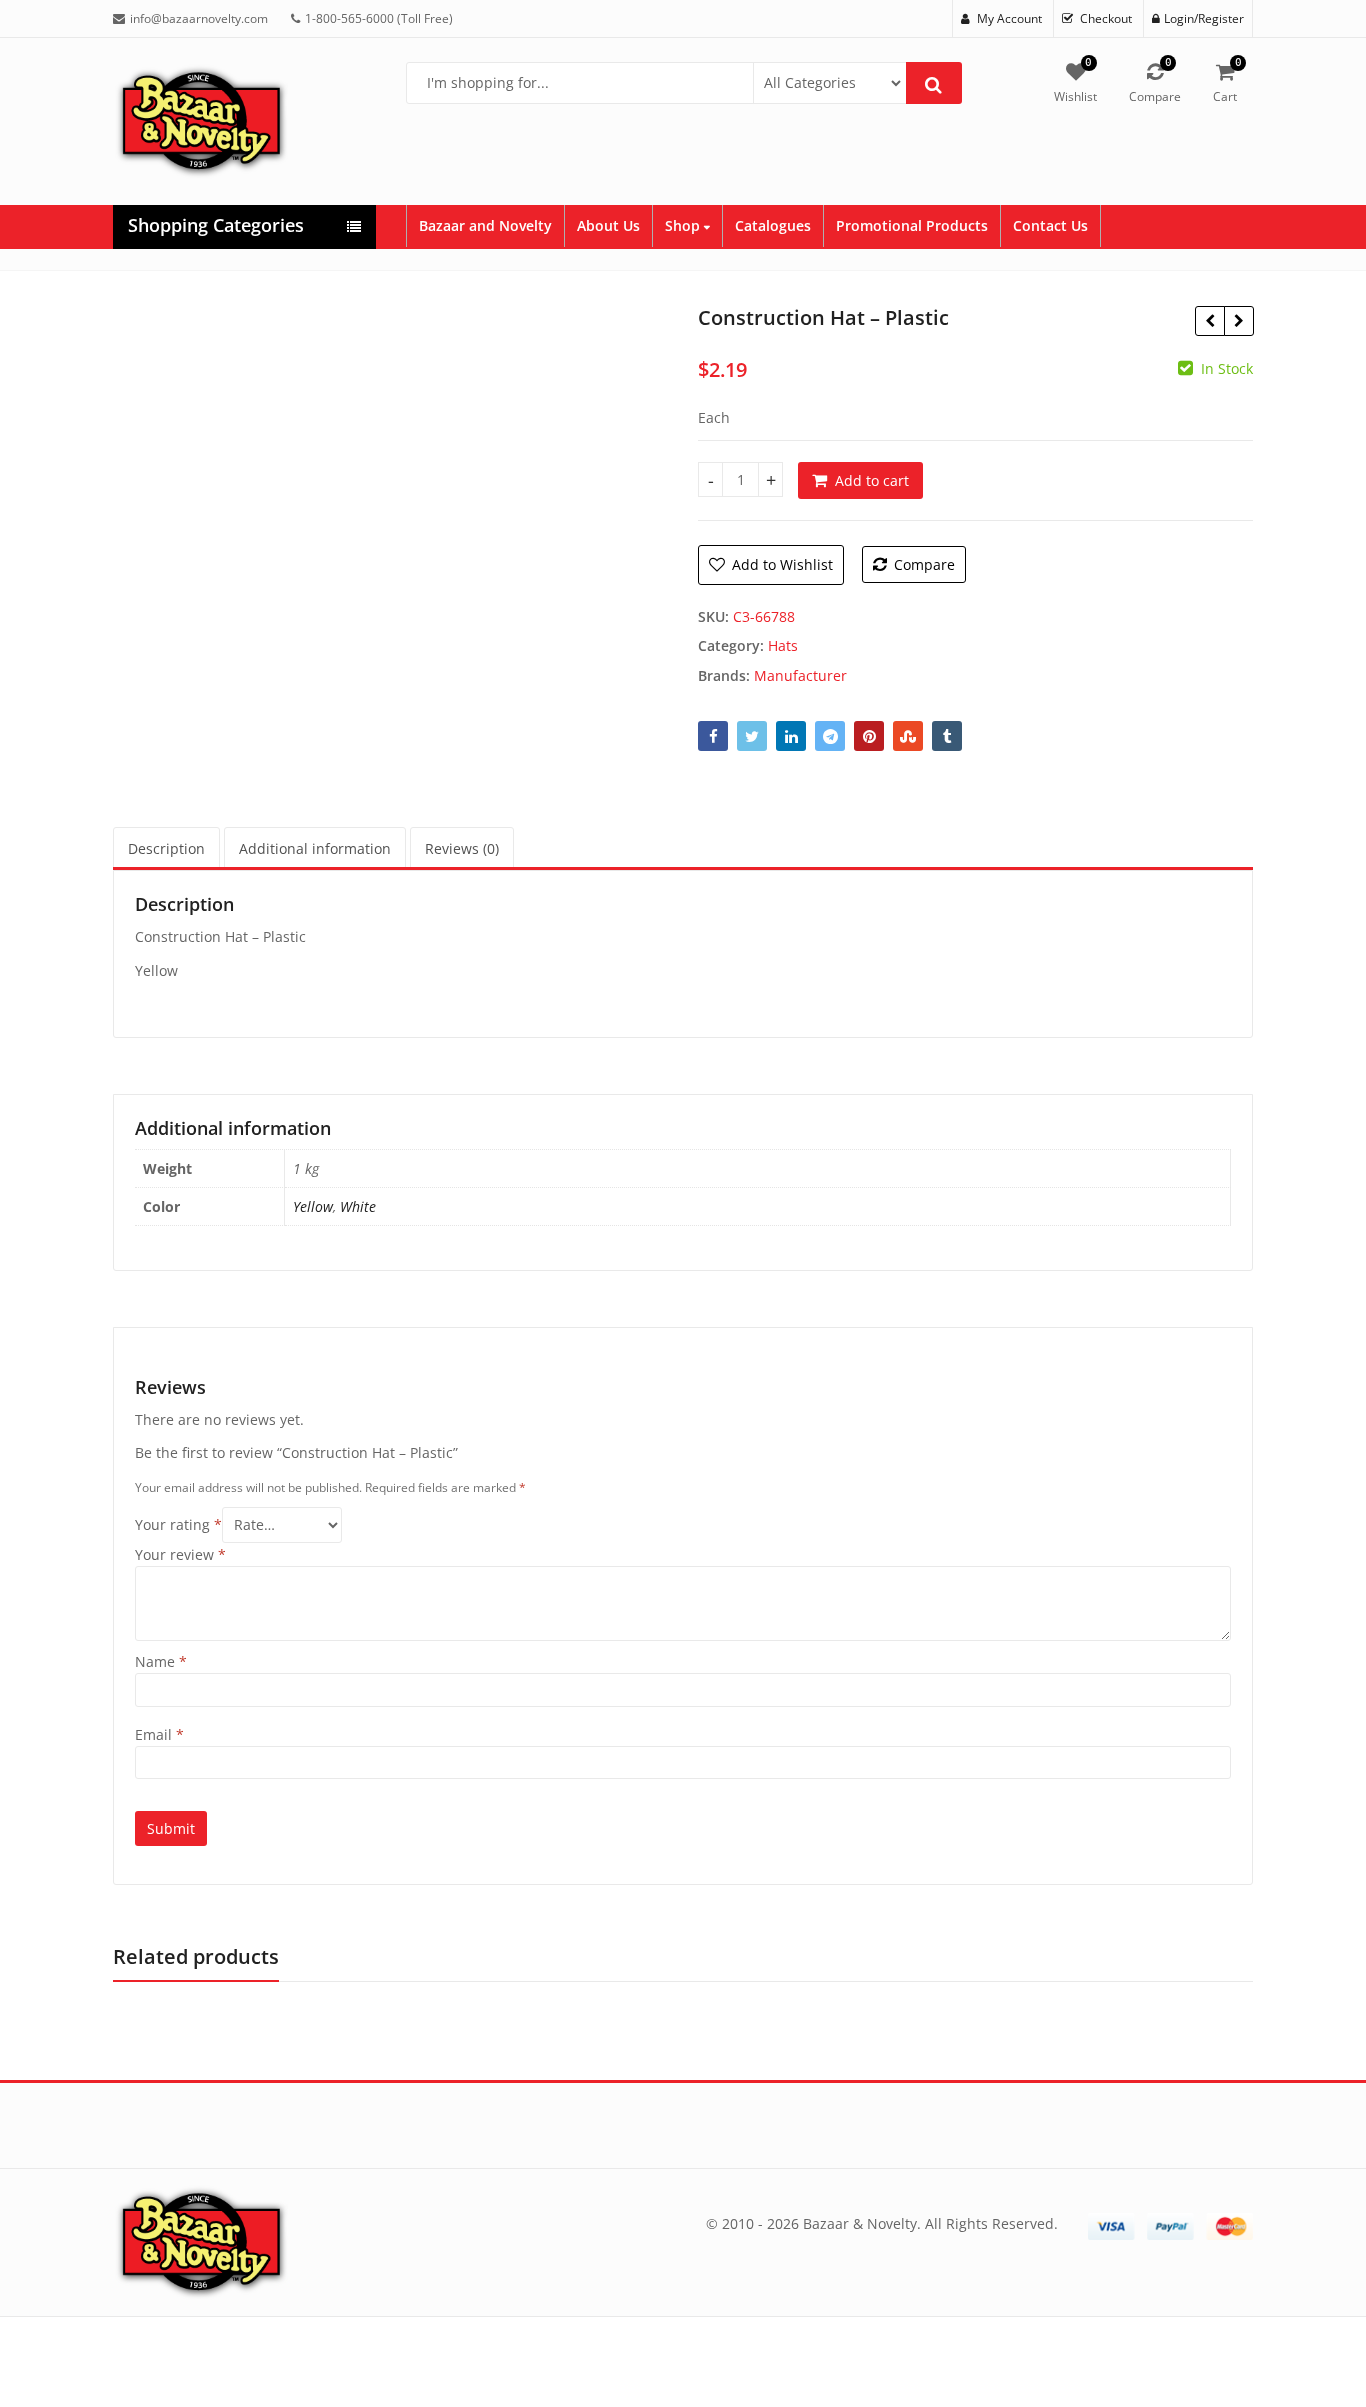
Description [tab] (166, 848)
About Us (608, 225)
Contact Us (1050, 225)
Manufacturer (800, 675)
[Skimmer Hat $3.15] (1238, 321)
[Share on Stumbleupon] (908, 736)
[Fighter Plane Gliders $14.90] (1209, 321)
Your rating (178, 1524)
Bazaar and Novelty (485, 225)
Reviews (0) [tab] (462, 848)
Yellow (313, 1206)
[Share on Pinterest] (869, 736)
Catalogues (773, 225)
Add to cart (872, 480)
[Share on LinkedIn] (791, 736)
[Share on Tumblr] (947, 736)
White (358, 1206)
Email (159, 1734)
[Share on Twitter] (752, 736)
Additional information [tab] (315, 848)
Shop (684, 225)
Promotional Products (912, 225)
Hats (783, 645)
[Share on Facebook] (713, 736)
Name (161, 1661)
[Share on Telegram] (830, 736)
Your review (180, 1554)
